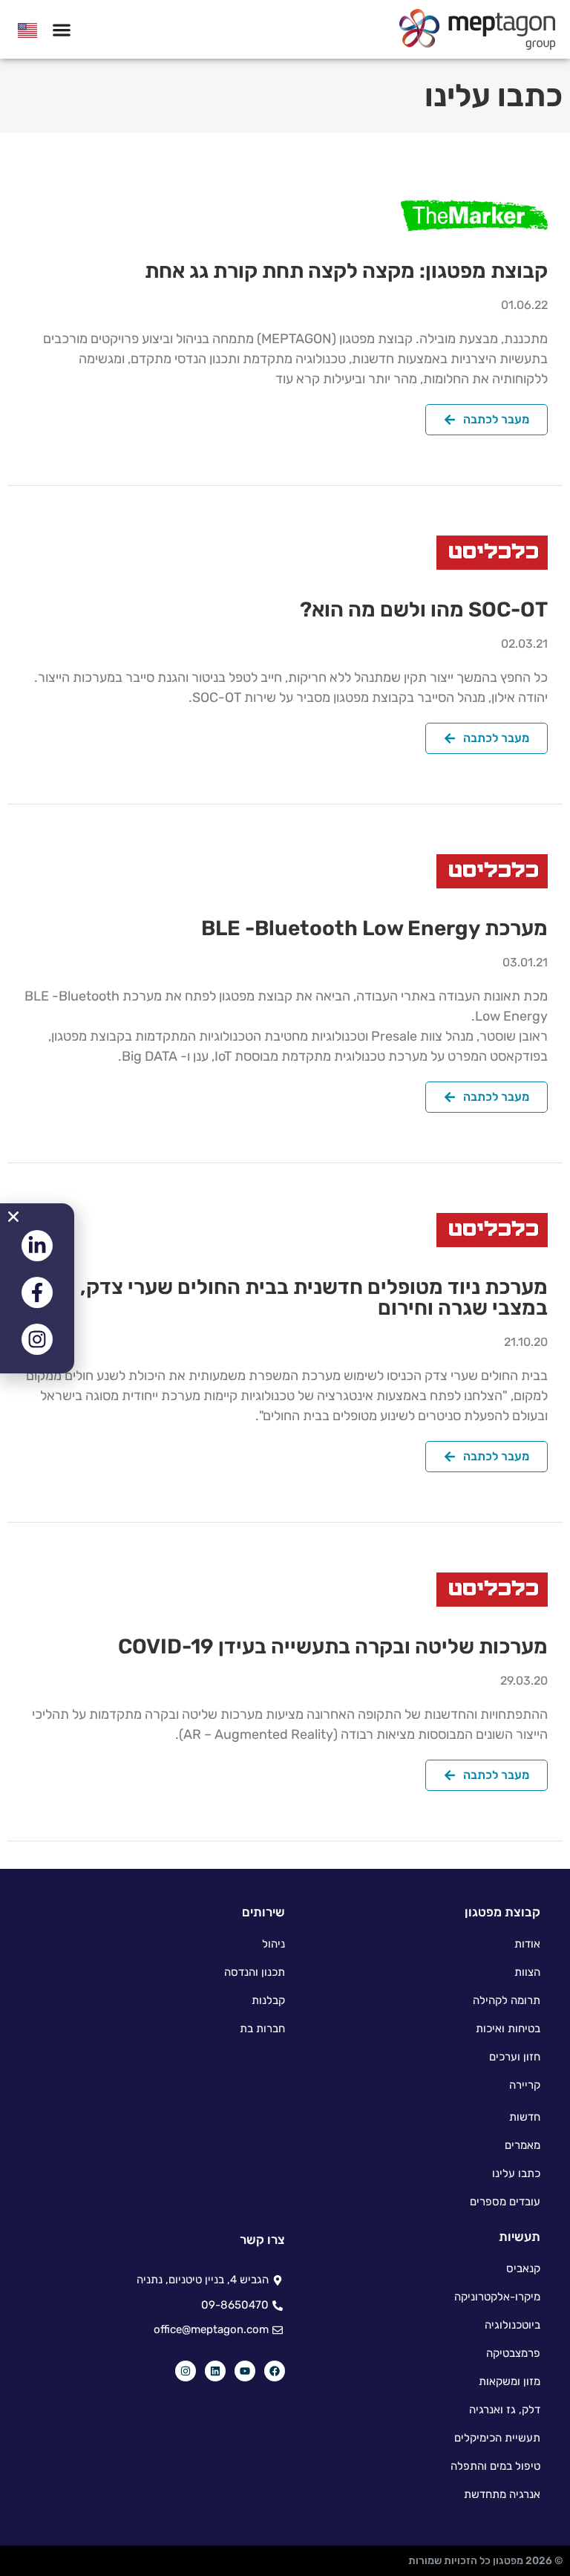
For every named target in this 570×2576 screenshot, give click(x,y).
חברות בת (262, 2029)
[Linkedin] (215, 2371)
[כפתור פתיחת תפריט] (62, 30)
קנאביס (523, 2268)
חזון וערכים (515, 2057)
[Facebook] (275, 2371)
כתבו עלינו (516, 2173)
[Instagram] (186, 2371)
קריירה (525, 2085)
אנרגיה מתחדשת (502, 2494)
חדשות (525, 2117)
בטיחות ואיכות (508, 2029)
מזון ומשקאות (510, 2381)
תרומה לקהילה (507, 2000)
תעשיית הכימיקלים (497, 2438)
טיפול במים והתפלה (495, 2466)
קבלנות (268, 2000)
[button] (13, 1217)
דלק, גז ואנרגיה (505, 2410)
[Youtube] (245, 2371)
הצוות (527, 1972)
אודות (527, 1944)
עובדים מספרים (505, 2202)
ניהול (273, 1944)
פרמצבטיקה (513, 2353)
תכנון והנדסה (255, 1972)
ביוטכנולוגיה (512, 2325)
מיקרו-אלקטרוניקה (497, 2297)
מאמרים (522, 2145)
